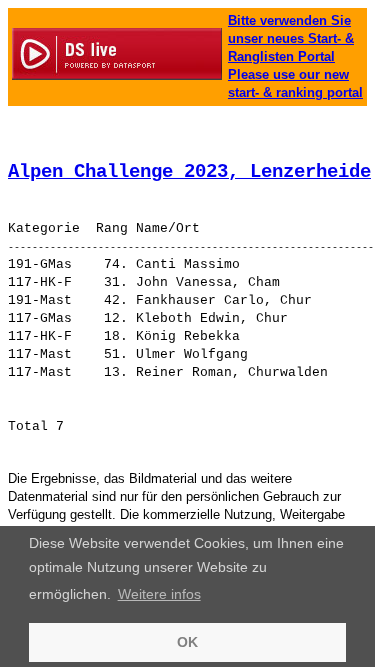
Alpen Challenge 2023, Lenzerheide (189, 172)
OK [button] (187, 642)
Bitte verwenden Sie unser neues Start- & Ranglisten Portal (291, 38)
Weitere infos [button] (159, 594)
